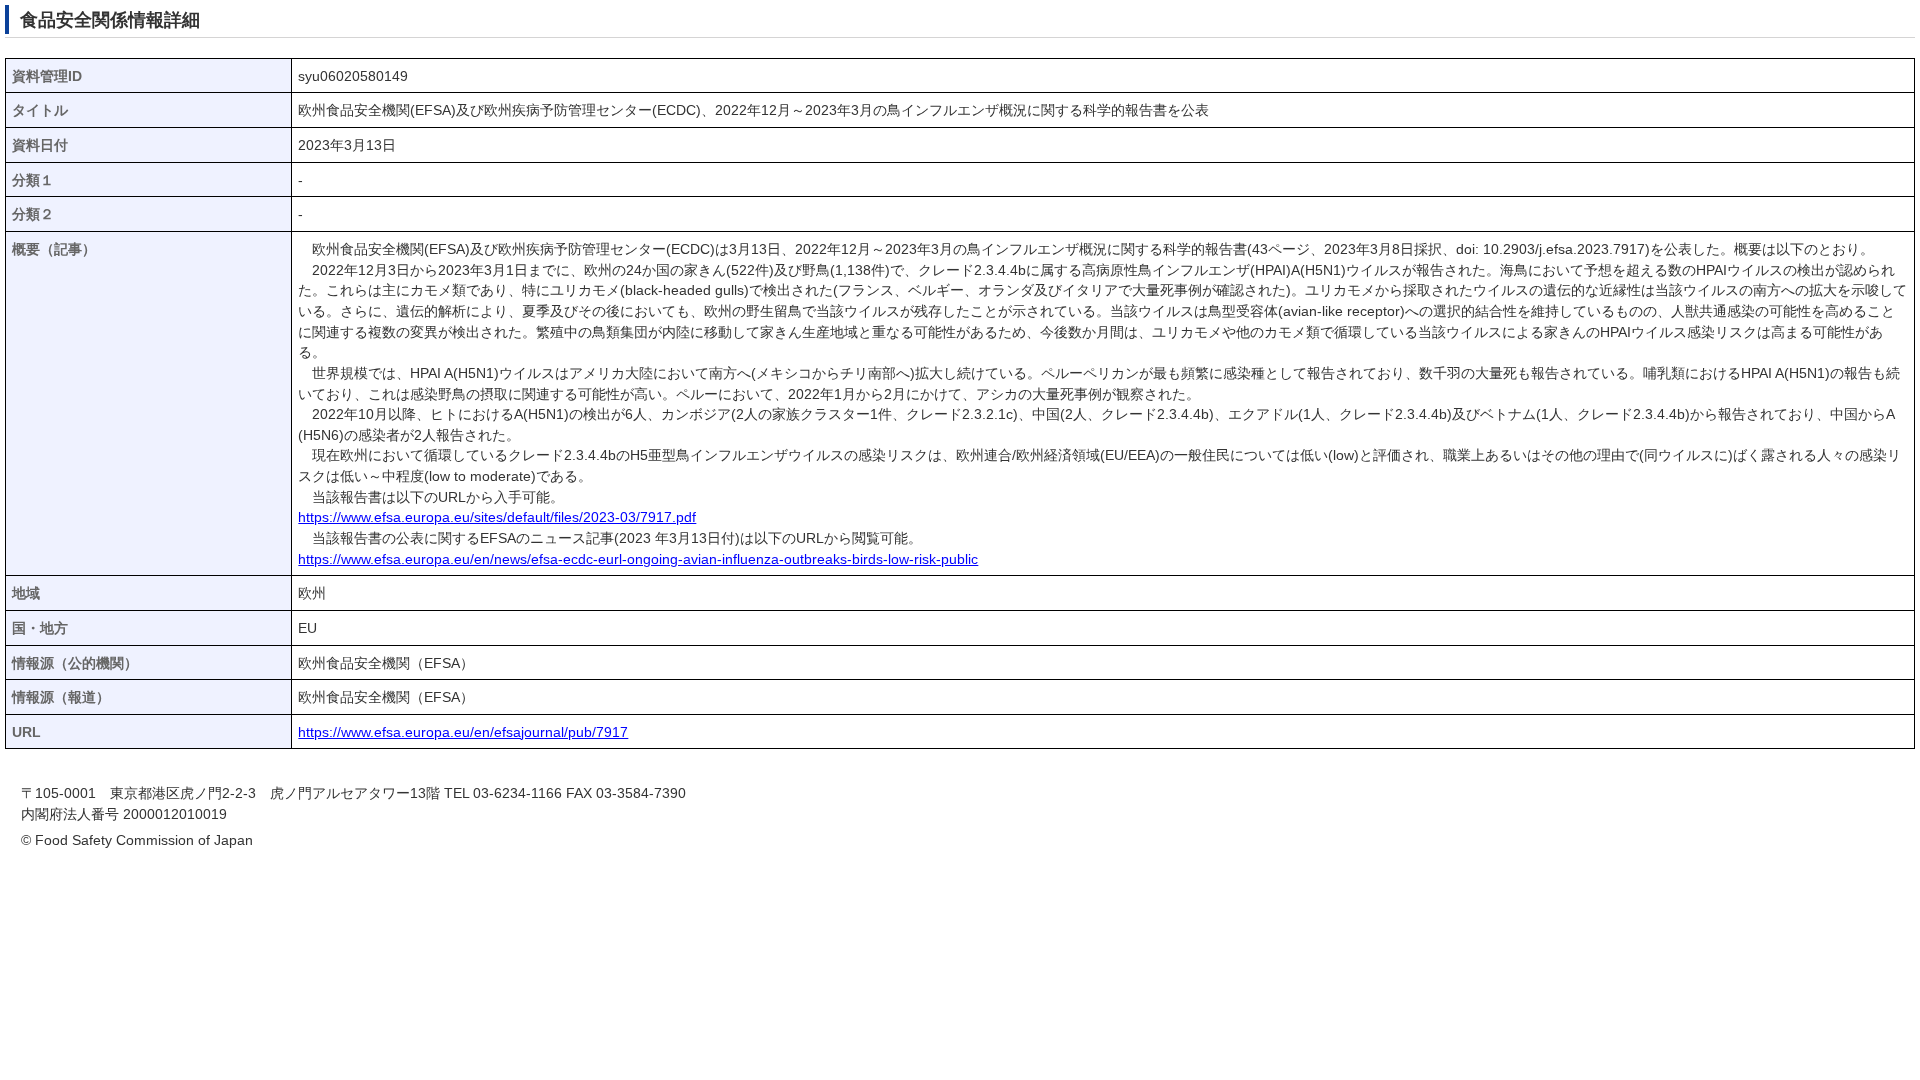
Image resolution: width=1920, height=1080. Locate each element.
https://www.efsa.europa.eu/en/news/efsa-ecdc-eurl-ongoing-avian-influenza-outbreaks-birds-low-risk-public (638, 559)
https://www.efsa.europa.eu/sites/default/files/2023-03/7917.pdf (497, 517)
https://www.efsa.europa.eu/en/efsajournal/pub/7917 (463, 732)
